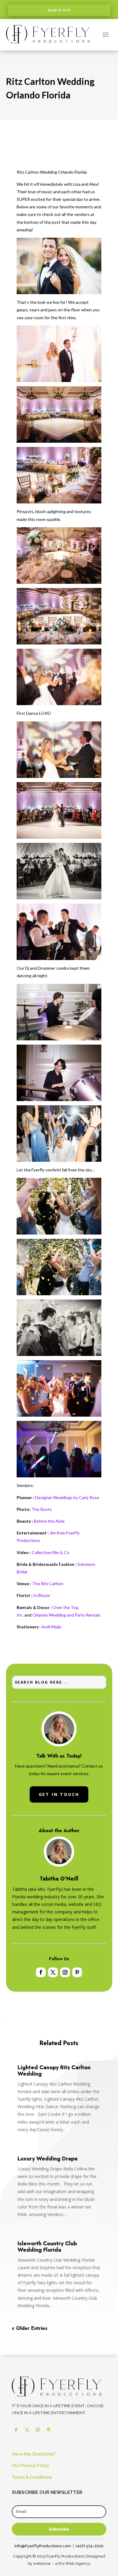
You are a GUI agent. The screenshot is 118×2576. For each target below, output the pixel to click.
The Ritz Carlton (48, 1584)
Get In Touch (59, 1794)
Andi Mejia (51, 1627)
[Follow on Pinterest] (77, 1972)
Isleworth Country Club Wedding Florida (47, 2247)
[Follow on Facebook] (41, 1972)
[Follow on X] (53, 1972)
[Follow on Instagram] (65, 1972)
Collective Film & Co (51, 1552)
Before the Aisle (49, 1521)
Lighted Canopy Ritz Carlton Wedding (54, 2071)
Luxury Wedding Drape (48, 2159)
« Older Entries (30, 2328)
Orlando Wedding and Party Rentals (66, 1615)
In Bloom (42, 1595)
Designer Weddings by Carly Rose (67, 1497)
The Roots (42, 1509)
